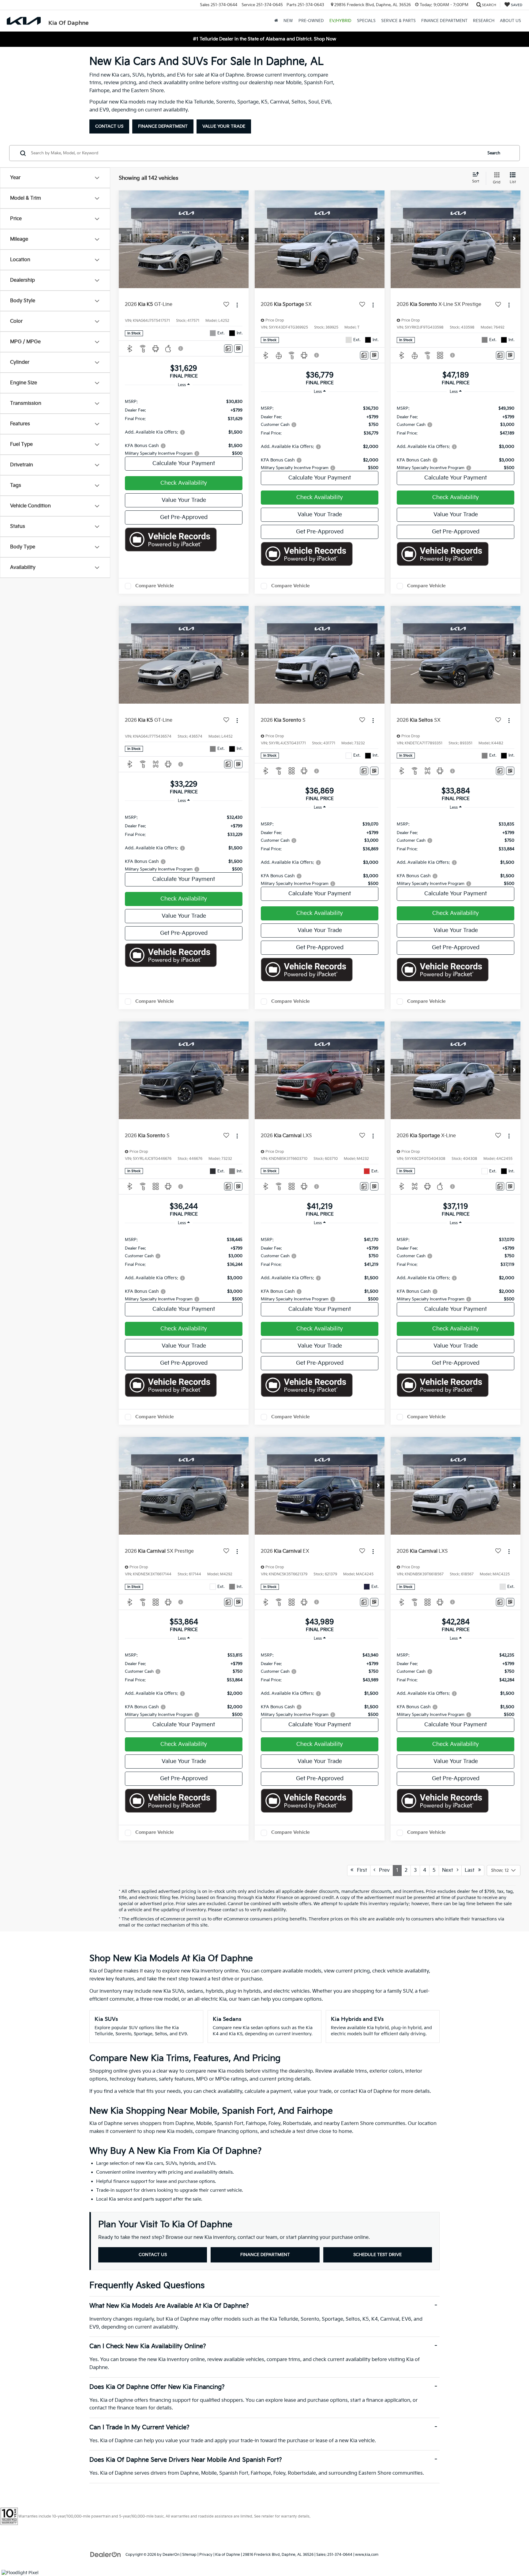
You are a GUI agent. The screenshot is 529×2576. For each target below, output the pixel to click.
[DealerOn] (106, 2554)
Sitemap (189, 2555)
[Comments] (228, 349)
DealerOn (171, 2555)
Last (471, 1870)
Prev (383, 1870)
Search (494, 153)
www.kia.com (367, 2555)
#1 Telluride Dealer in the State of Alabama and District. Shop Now (264, 39)
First (360, 1870)
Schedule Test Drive (377, 2255)
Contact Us (109, 126)
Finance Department (163, 126)
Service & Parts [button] (398, 21)
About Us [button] (510, 21)
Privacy (206, 2555)
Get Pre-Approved (184, 517)
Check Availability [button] (184, 483)
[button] (242, 239)
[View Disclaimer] (181, 348)
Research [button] (484, 21)
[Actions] (237, 305)
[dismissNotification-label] (517, 2509)
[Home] (276, 21)
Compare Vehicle (155, 586)
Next (449, 1870)
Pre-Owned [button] (311, 21)
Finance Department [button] (444, 21)
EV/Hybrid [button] (340, 21)
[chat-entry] (508, 2548)
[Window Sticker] (238, 349)
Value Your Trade (224, 126)
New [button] (288, 21)
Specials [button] (366, 21)
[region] (184, 424)
